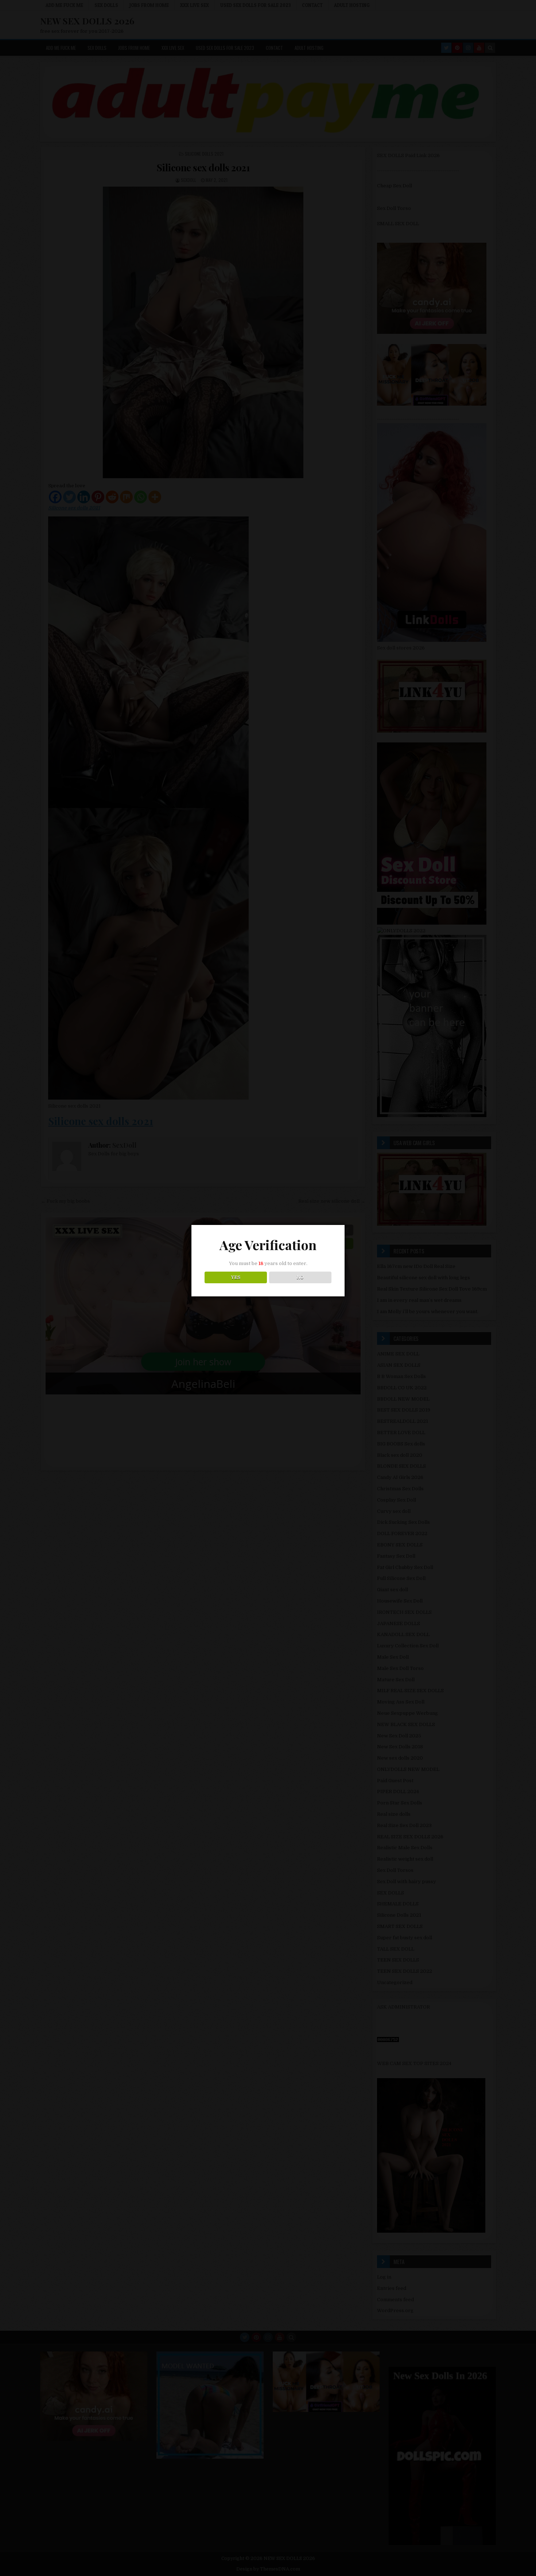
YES (236, 1277)
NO (300, 1277)
